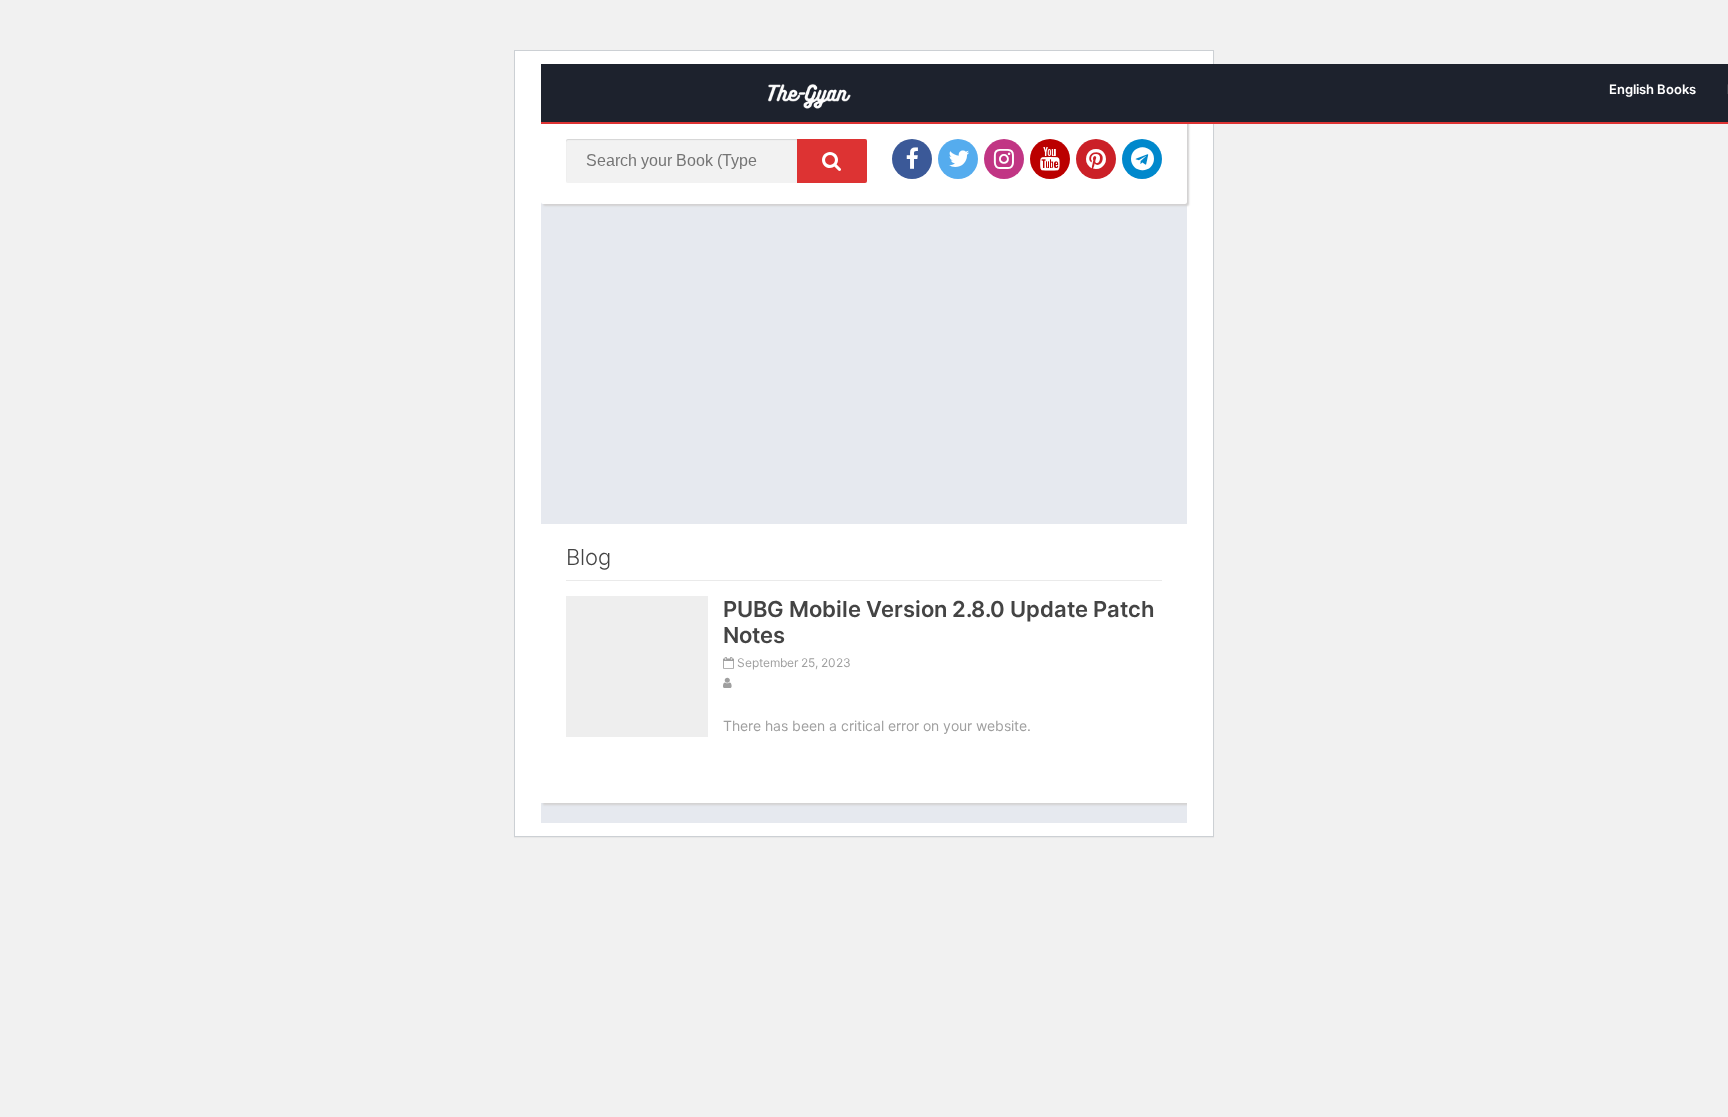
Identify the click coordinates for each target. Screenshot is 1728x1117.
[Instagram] (1004, 159)
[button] (832, 161)
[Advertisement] (864, 364)
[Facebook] (912, 159)
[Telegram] (1142, 159)
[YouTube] (1050, 159)
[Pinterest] (1096, 159)
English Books (1652, 89)
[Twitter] (958, 159)
